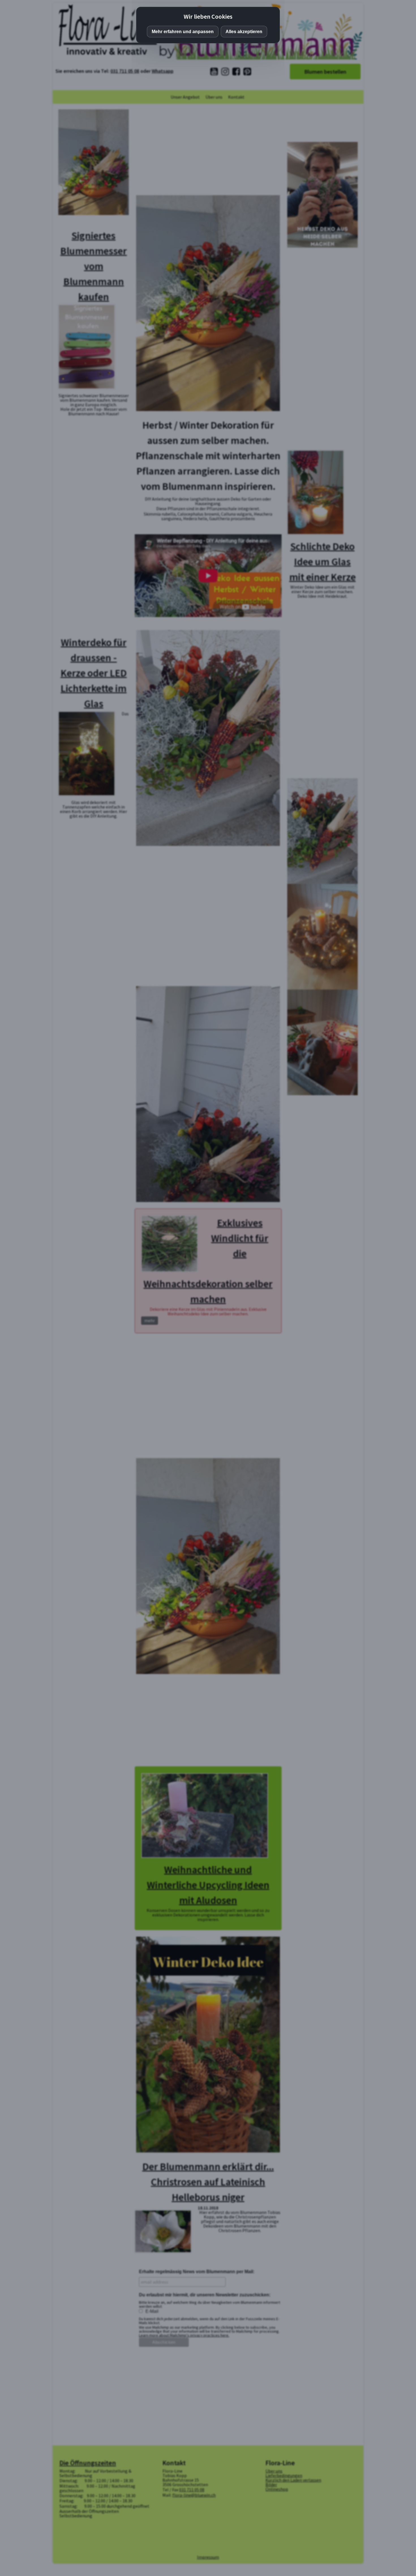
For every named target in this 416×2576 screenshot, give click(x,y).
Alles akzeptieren (244, 32)
